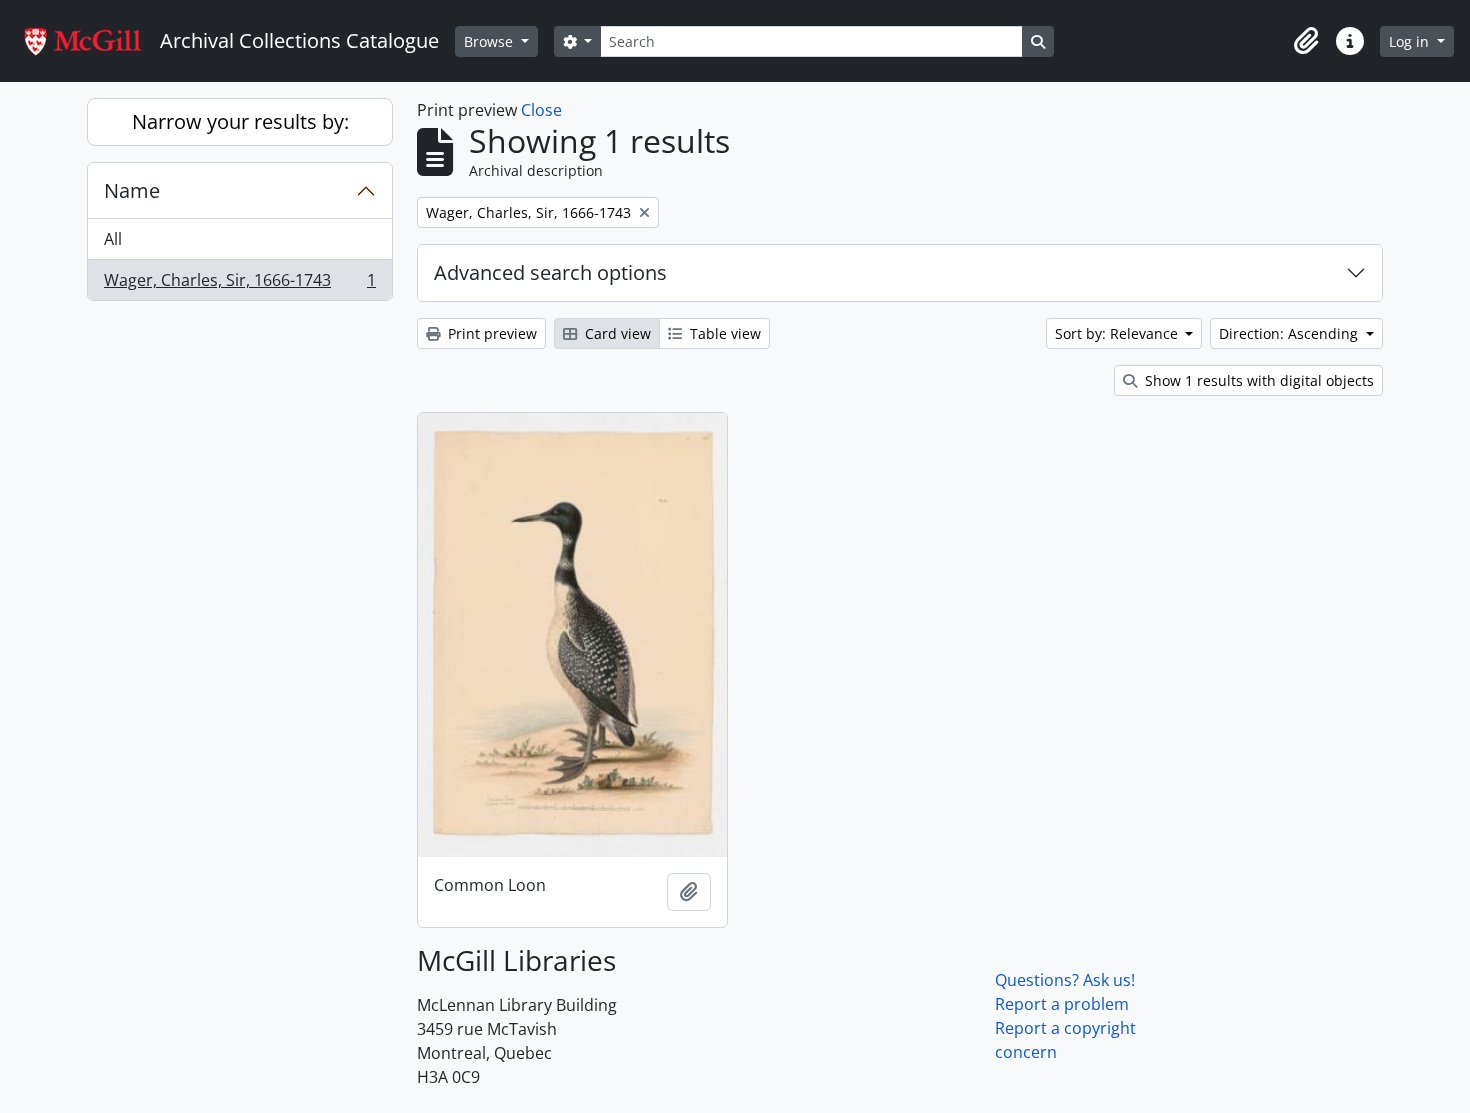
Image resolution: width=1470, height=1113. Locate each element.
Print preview (490, 333)
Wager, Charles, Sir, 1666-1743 (239, 284)
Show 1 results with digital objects (1257, 380)
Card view (616, 333)
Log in (1411, 41)
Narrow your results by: (240, 121)
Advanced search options (550, 272)
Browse (490, 41)
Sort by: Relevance (1118, 333)
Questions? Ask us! (1065, 980)
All (113, 239)
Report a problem (1062, 1004)
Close (541, 110)
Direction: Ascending (1290, 333)
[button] (1306, 41)
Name (132, 190)
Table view (723, 333)
